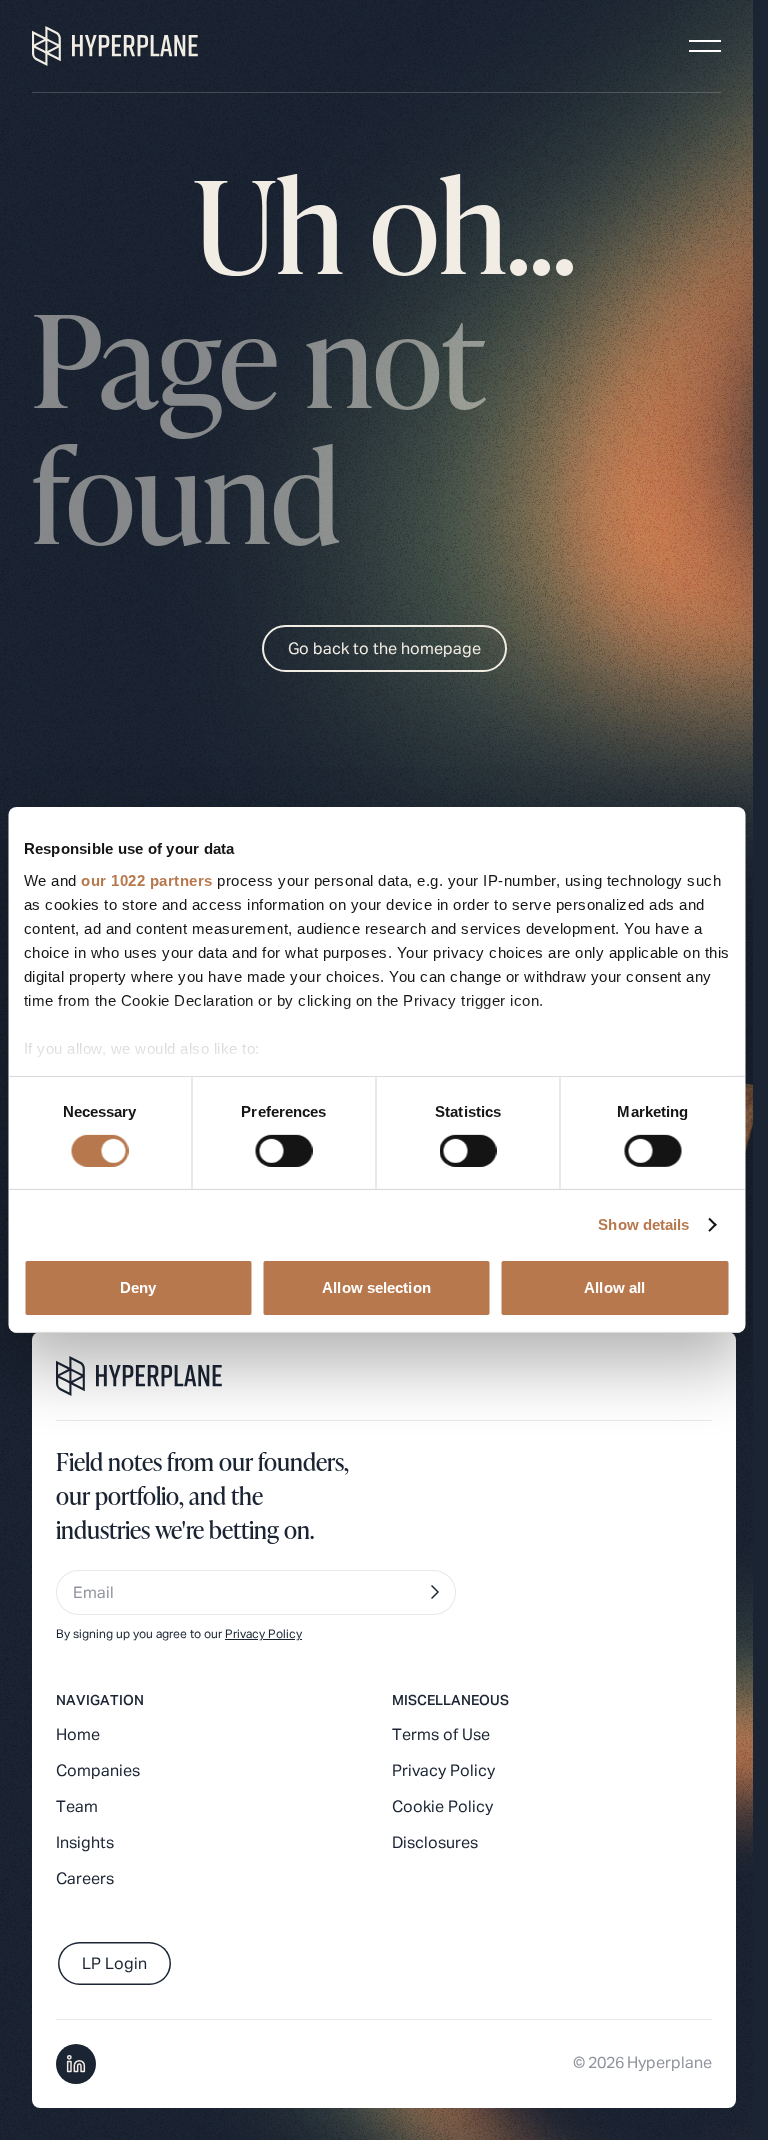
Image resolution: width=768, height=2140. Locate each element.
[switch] (283, 1151)
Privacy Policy (263, 1635)
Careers (85, 1880)
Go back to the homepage (384, 650)
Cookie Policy (442, 1808)
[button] (705, 46)
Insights (85, 1844)
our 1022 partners (147, 879)
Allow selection (376, 1287)
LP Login (114, 1965)
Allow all (614, 1287)
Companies (98, 1772)
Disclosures (435, 1844)
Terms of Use (441, 1736)
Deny (138, 1287)
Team (77, 1808)
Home (78, 1736)
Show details (643, 1224)
